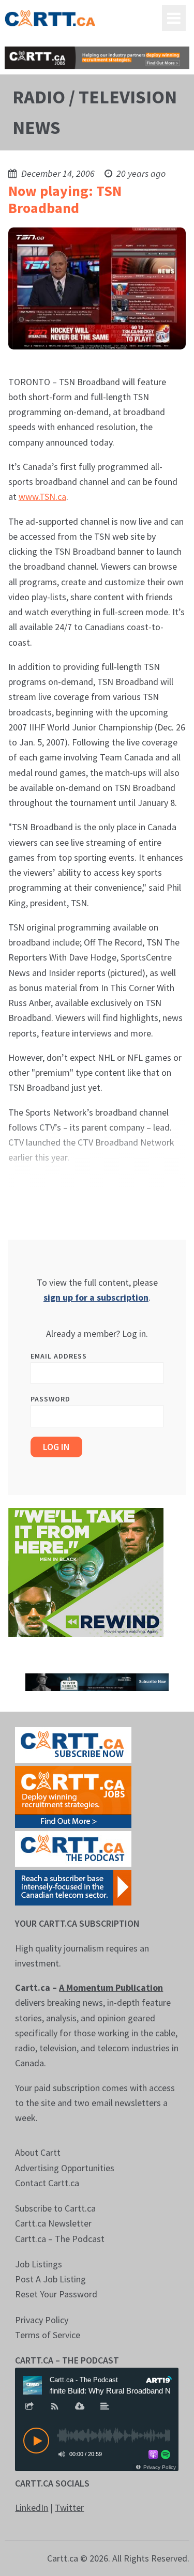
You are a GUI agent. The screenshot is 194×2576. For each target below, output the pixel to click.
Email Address (59, 1356)
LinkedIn (32, 2508)
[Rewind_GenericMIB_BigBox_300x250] (86, 1572)
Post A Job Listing (50, 2279)
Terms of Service (48, 2335)
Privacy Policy (42, 2320)
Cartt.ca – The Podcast (60, 2239)
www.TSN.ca (42, 497)
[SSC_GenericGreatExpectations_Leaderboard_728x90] (97, 1681)
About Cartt (38, 2152)
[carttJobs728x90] (97, 58)
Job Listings (39, 2264)
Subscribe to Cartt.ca (55, 2208)
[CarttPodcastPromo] (73, 1848)
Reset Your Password (56, 2294)
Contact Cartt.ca (47, 2183)
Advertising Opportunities (65, 2168)
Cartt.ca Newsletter (53, 2223)
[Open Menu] (174, 18)
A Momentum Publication (111, 1987)
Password (50, 1399)
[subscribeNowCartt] (73, 1744)
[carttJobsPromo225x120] (73, 1796)
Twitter (69, 2508)
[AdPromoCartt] (73, 1887)
